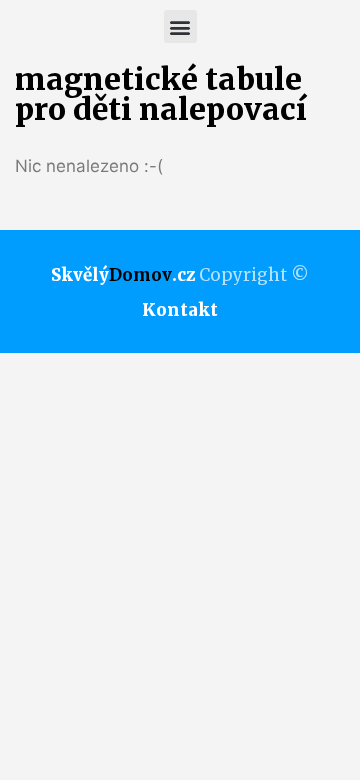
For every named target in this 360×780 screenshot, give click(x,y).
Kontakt (180, 310)
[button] (180, 26)
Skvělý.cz (123, 275)
